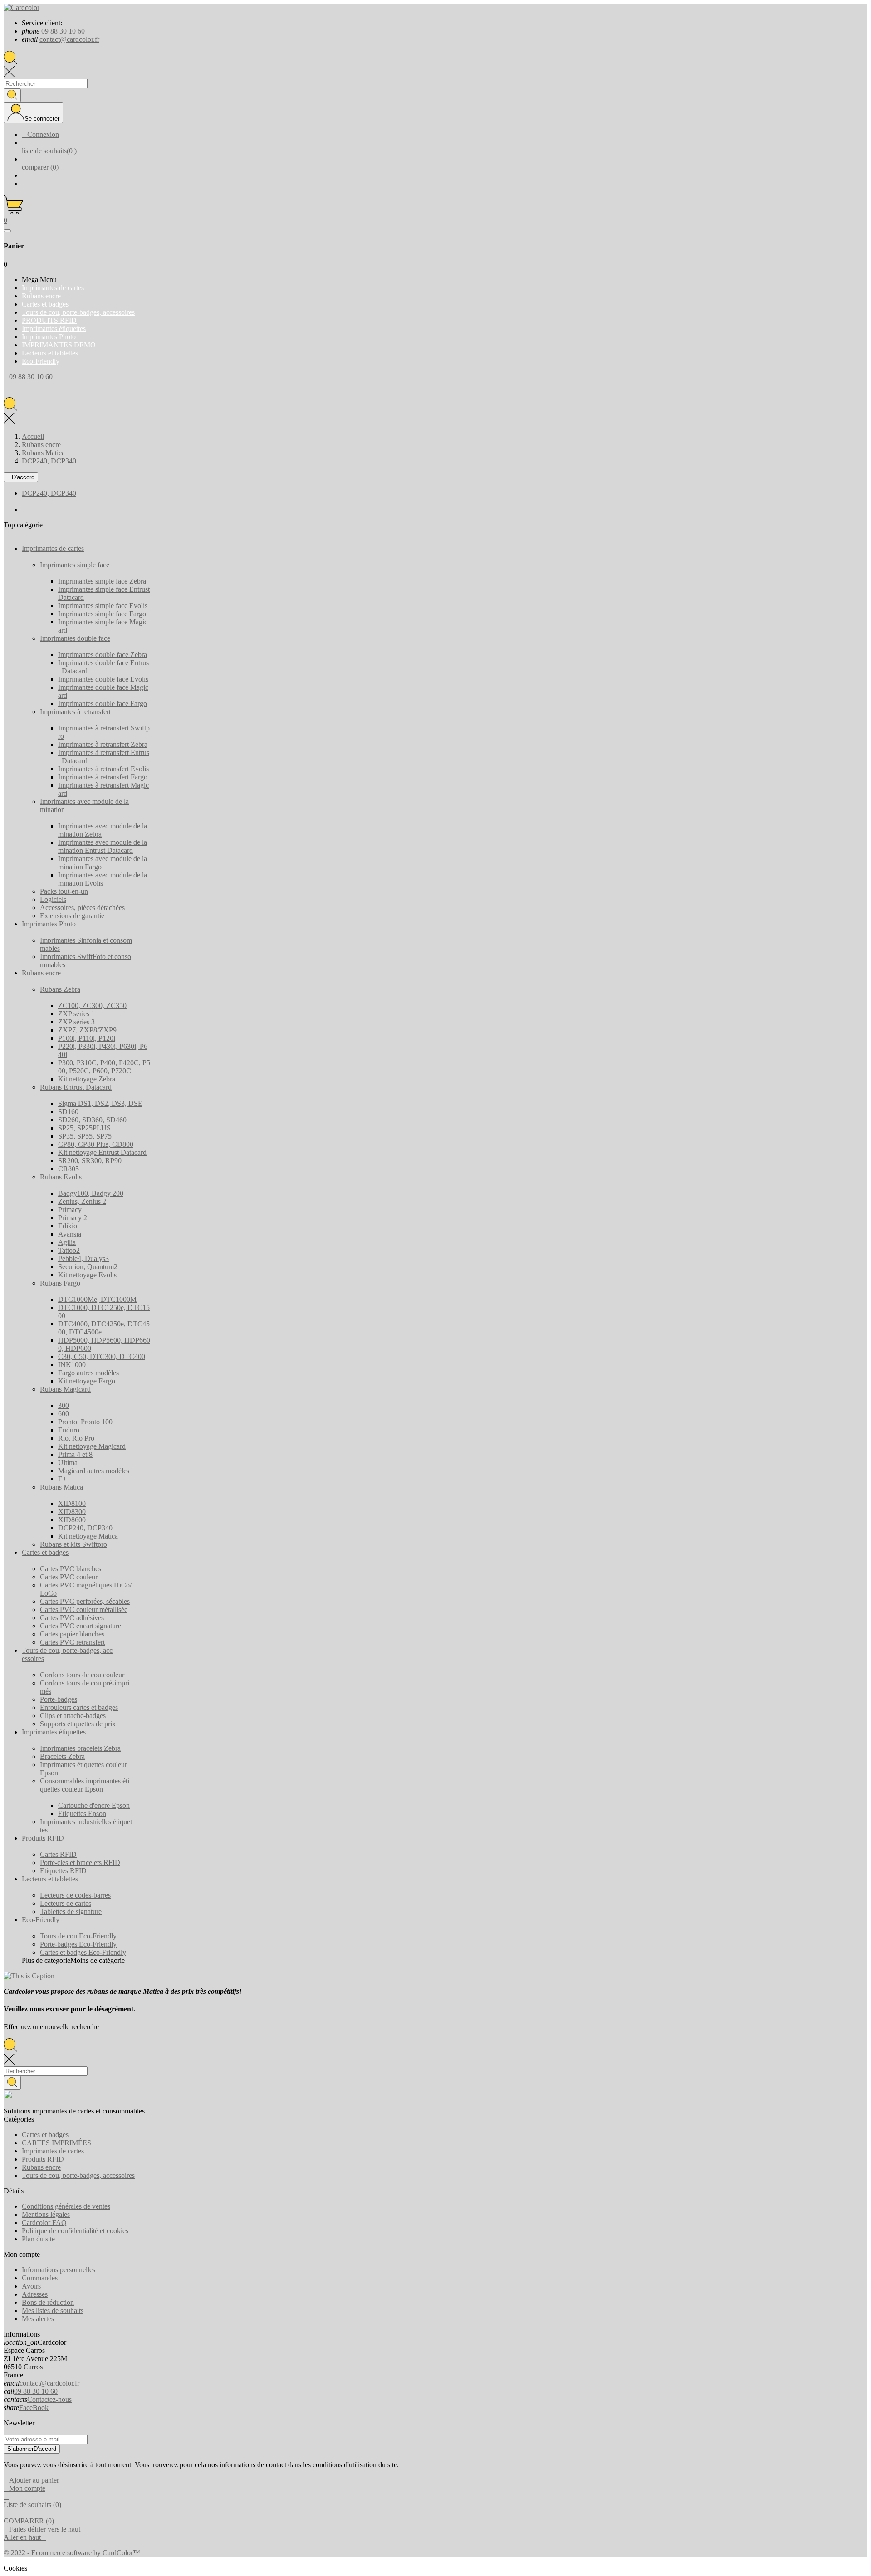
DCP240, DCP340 (49, 493)
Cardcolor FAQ (44, 2223)
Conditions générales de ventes (66, 2206)
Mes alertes (38, 2319)
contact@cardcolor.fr (69, 39)
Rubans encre (41, 2167)
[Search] (12, 95)
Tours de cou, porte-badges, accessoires (78, 2175)
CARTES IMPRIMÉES (56, 2143)
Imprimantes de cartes (53, 2151)
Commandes (40, 2278)
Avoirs (31, 2286)
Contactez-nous (49, 2399)
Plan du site (38, 2239)
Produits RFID (43, 2159)
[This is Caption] (29, 1976)
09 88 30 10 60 (63, 31)
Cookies (15, 2568)
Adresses (35, 2294)
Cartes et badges (45, 2135)
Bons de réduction (48, 2302)
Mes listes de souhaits (53, 2311)
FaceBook (34, 2408)
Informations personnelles (59, 2270)
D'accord (21, 477)
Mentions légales (46, 2214)
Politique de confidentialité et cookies (75, 2231)
